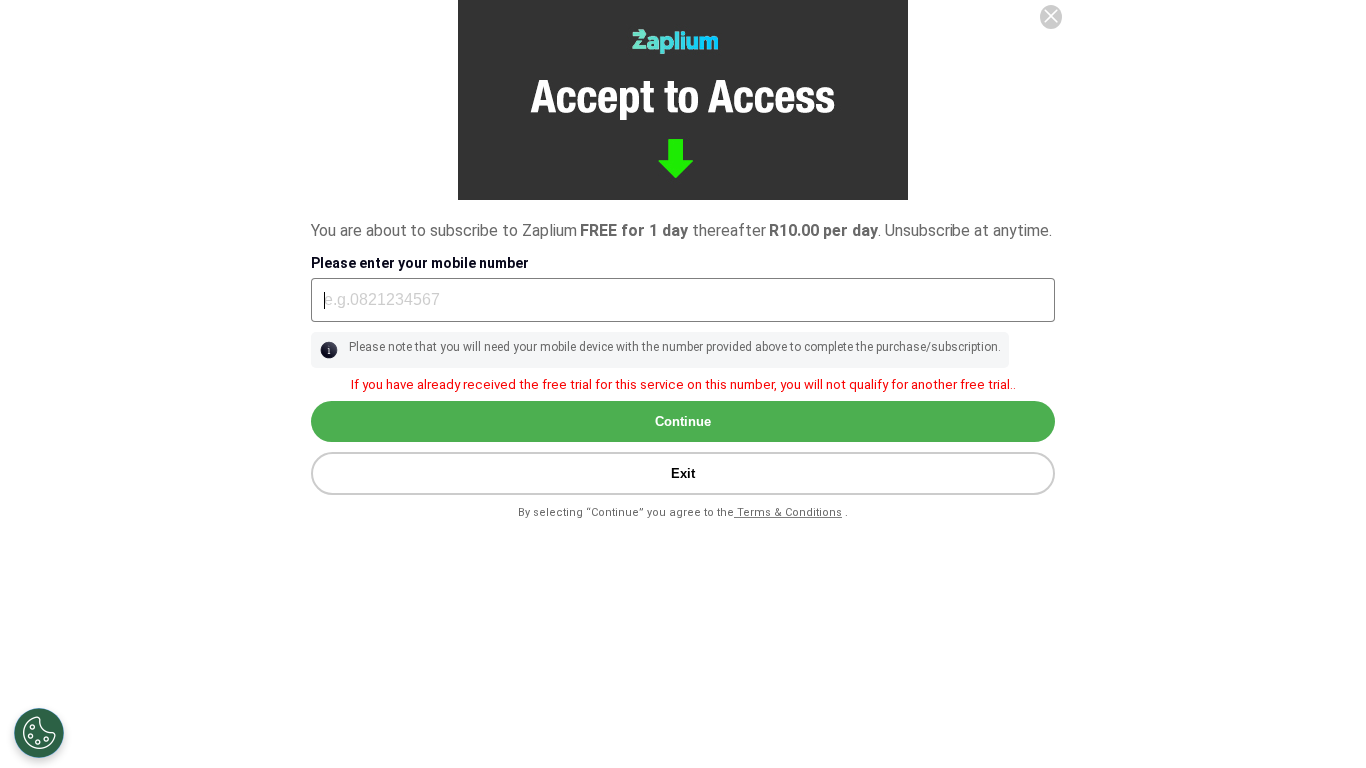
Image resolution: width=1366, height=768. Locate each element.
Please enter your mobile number (420, 263)
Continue (683, 421)
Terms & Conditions (788, 512)
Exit (683, 473)
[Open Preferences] (39, 733)
